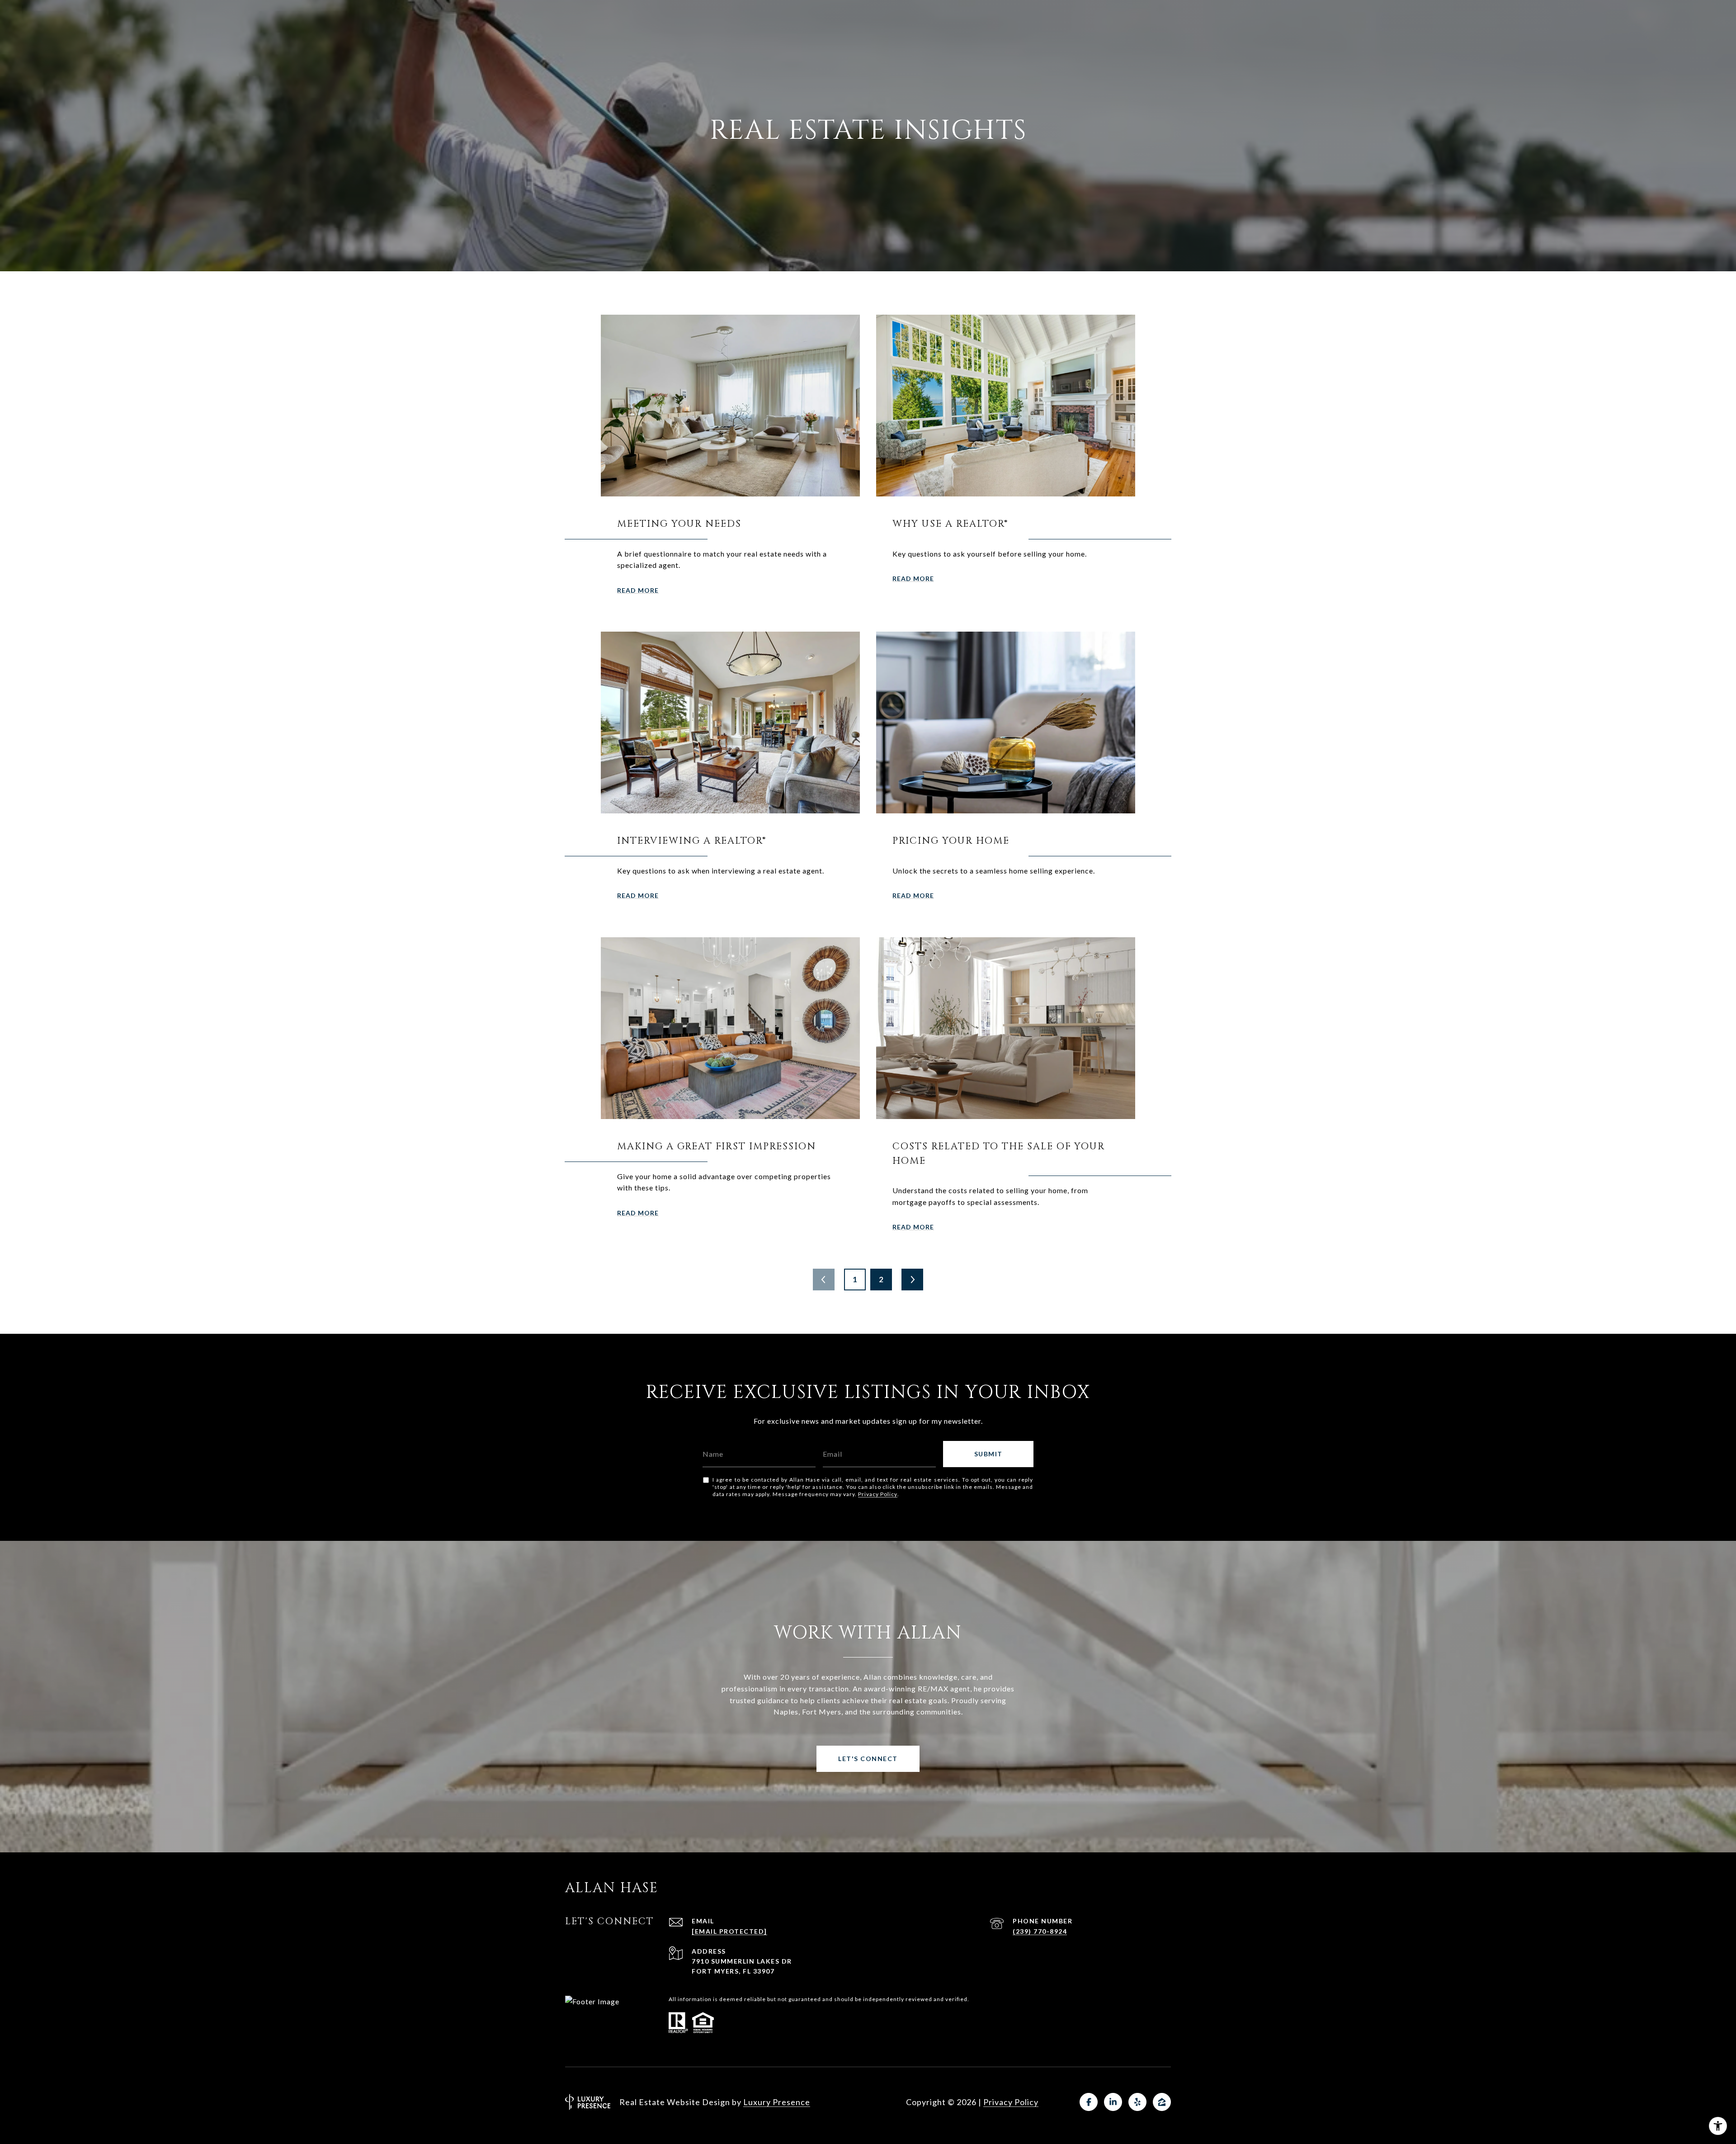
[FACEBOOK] (1089, 2102)
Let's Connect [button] (868, 1759)
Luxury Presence (777, 2102)
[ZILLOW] (1162, 2102)
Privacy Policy (878, 1494)
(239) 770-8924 (1040, 1931)
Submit (988, 1454)
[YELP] (1137, 2102)
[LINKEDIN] (1113, 2102)
